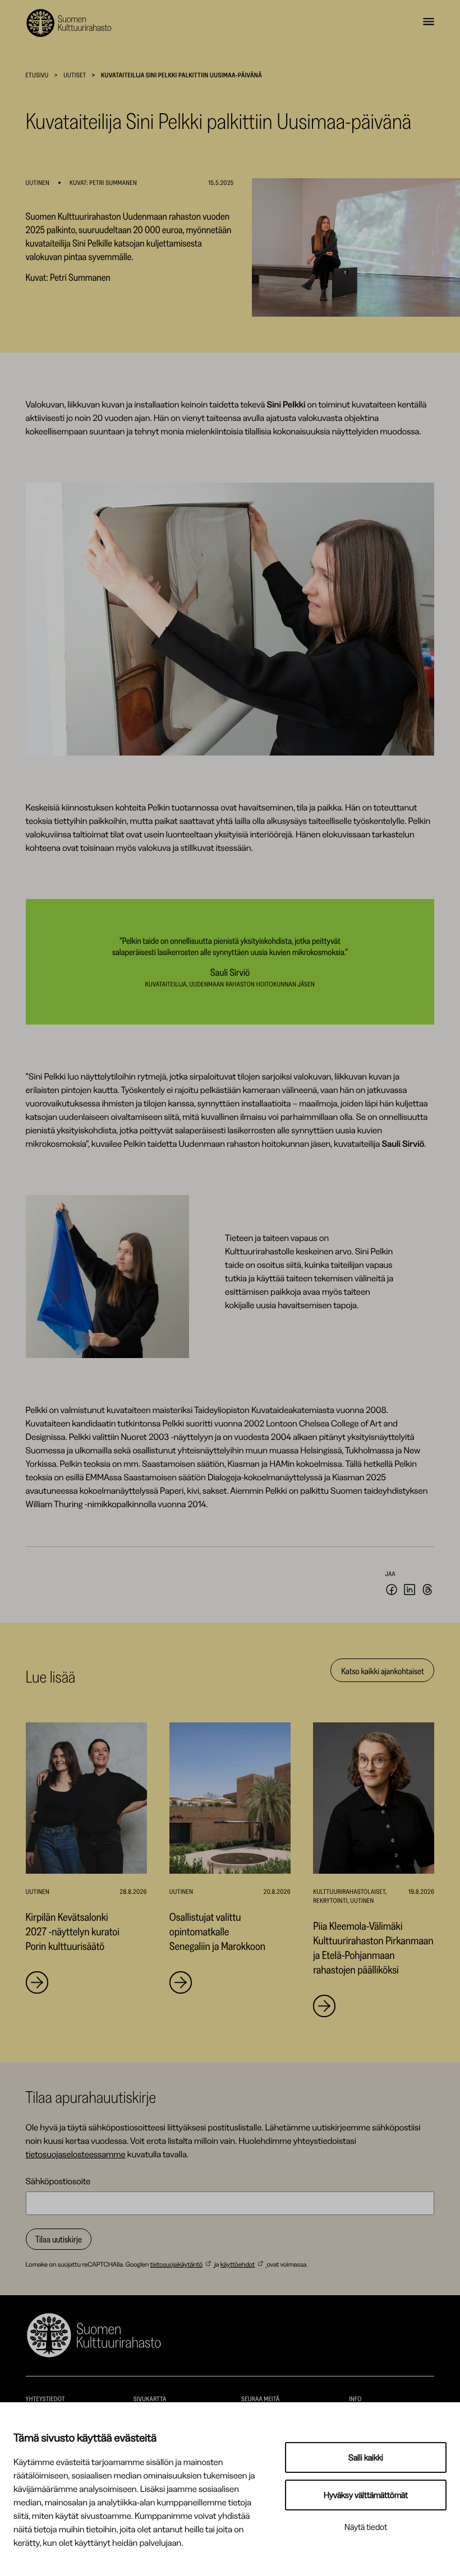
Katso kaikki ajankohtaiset (382, 1671)
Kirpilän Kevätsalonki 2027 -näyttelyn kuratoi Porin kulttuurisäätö (73, 1931)
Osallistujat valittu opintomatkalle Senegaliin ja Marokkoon (217, 1931)
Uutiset (75, 75)
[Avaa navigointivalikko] (429, 23)
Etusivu (37, 75)
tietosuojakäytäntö (176, 2264)
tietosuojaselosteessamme (76, 2154)
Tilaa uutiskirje (59, 2239)
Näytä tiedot (366, 2527)
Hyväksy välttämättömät (366, 2495)
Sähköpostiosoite (58, 2181)
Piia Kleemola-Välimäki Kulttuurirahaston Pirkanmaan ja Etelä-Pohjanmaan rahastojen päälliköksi (373, 1948)
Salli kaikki (366, 2457)
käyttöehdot (238, 2264)
